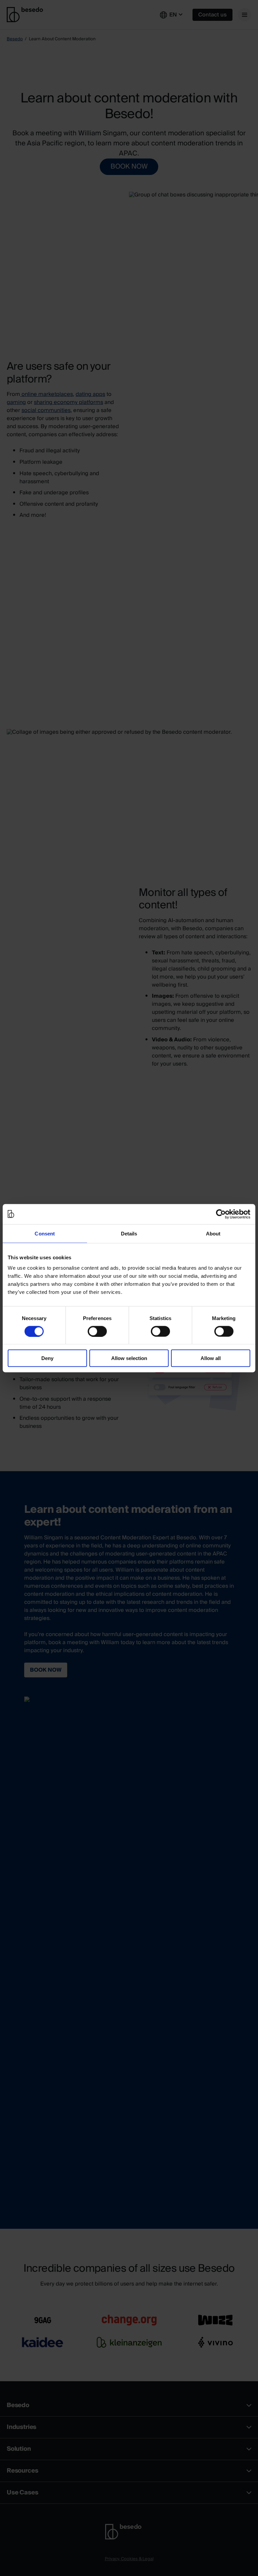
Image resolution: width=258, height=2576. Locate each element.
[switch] (97, 1331)
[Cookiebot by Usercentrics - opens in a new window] (221, 1214)
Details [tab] (129, 1233)
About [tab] (213, 1233)
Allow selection (129, 1358)
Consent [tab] (45, 1233)
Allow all (211, 1358)
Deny (47, 1358)
